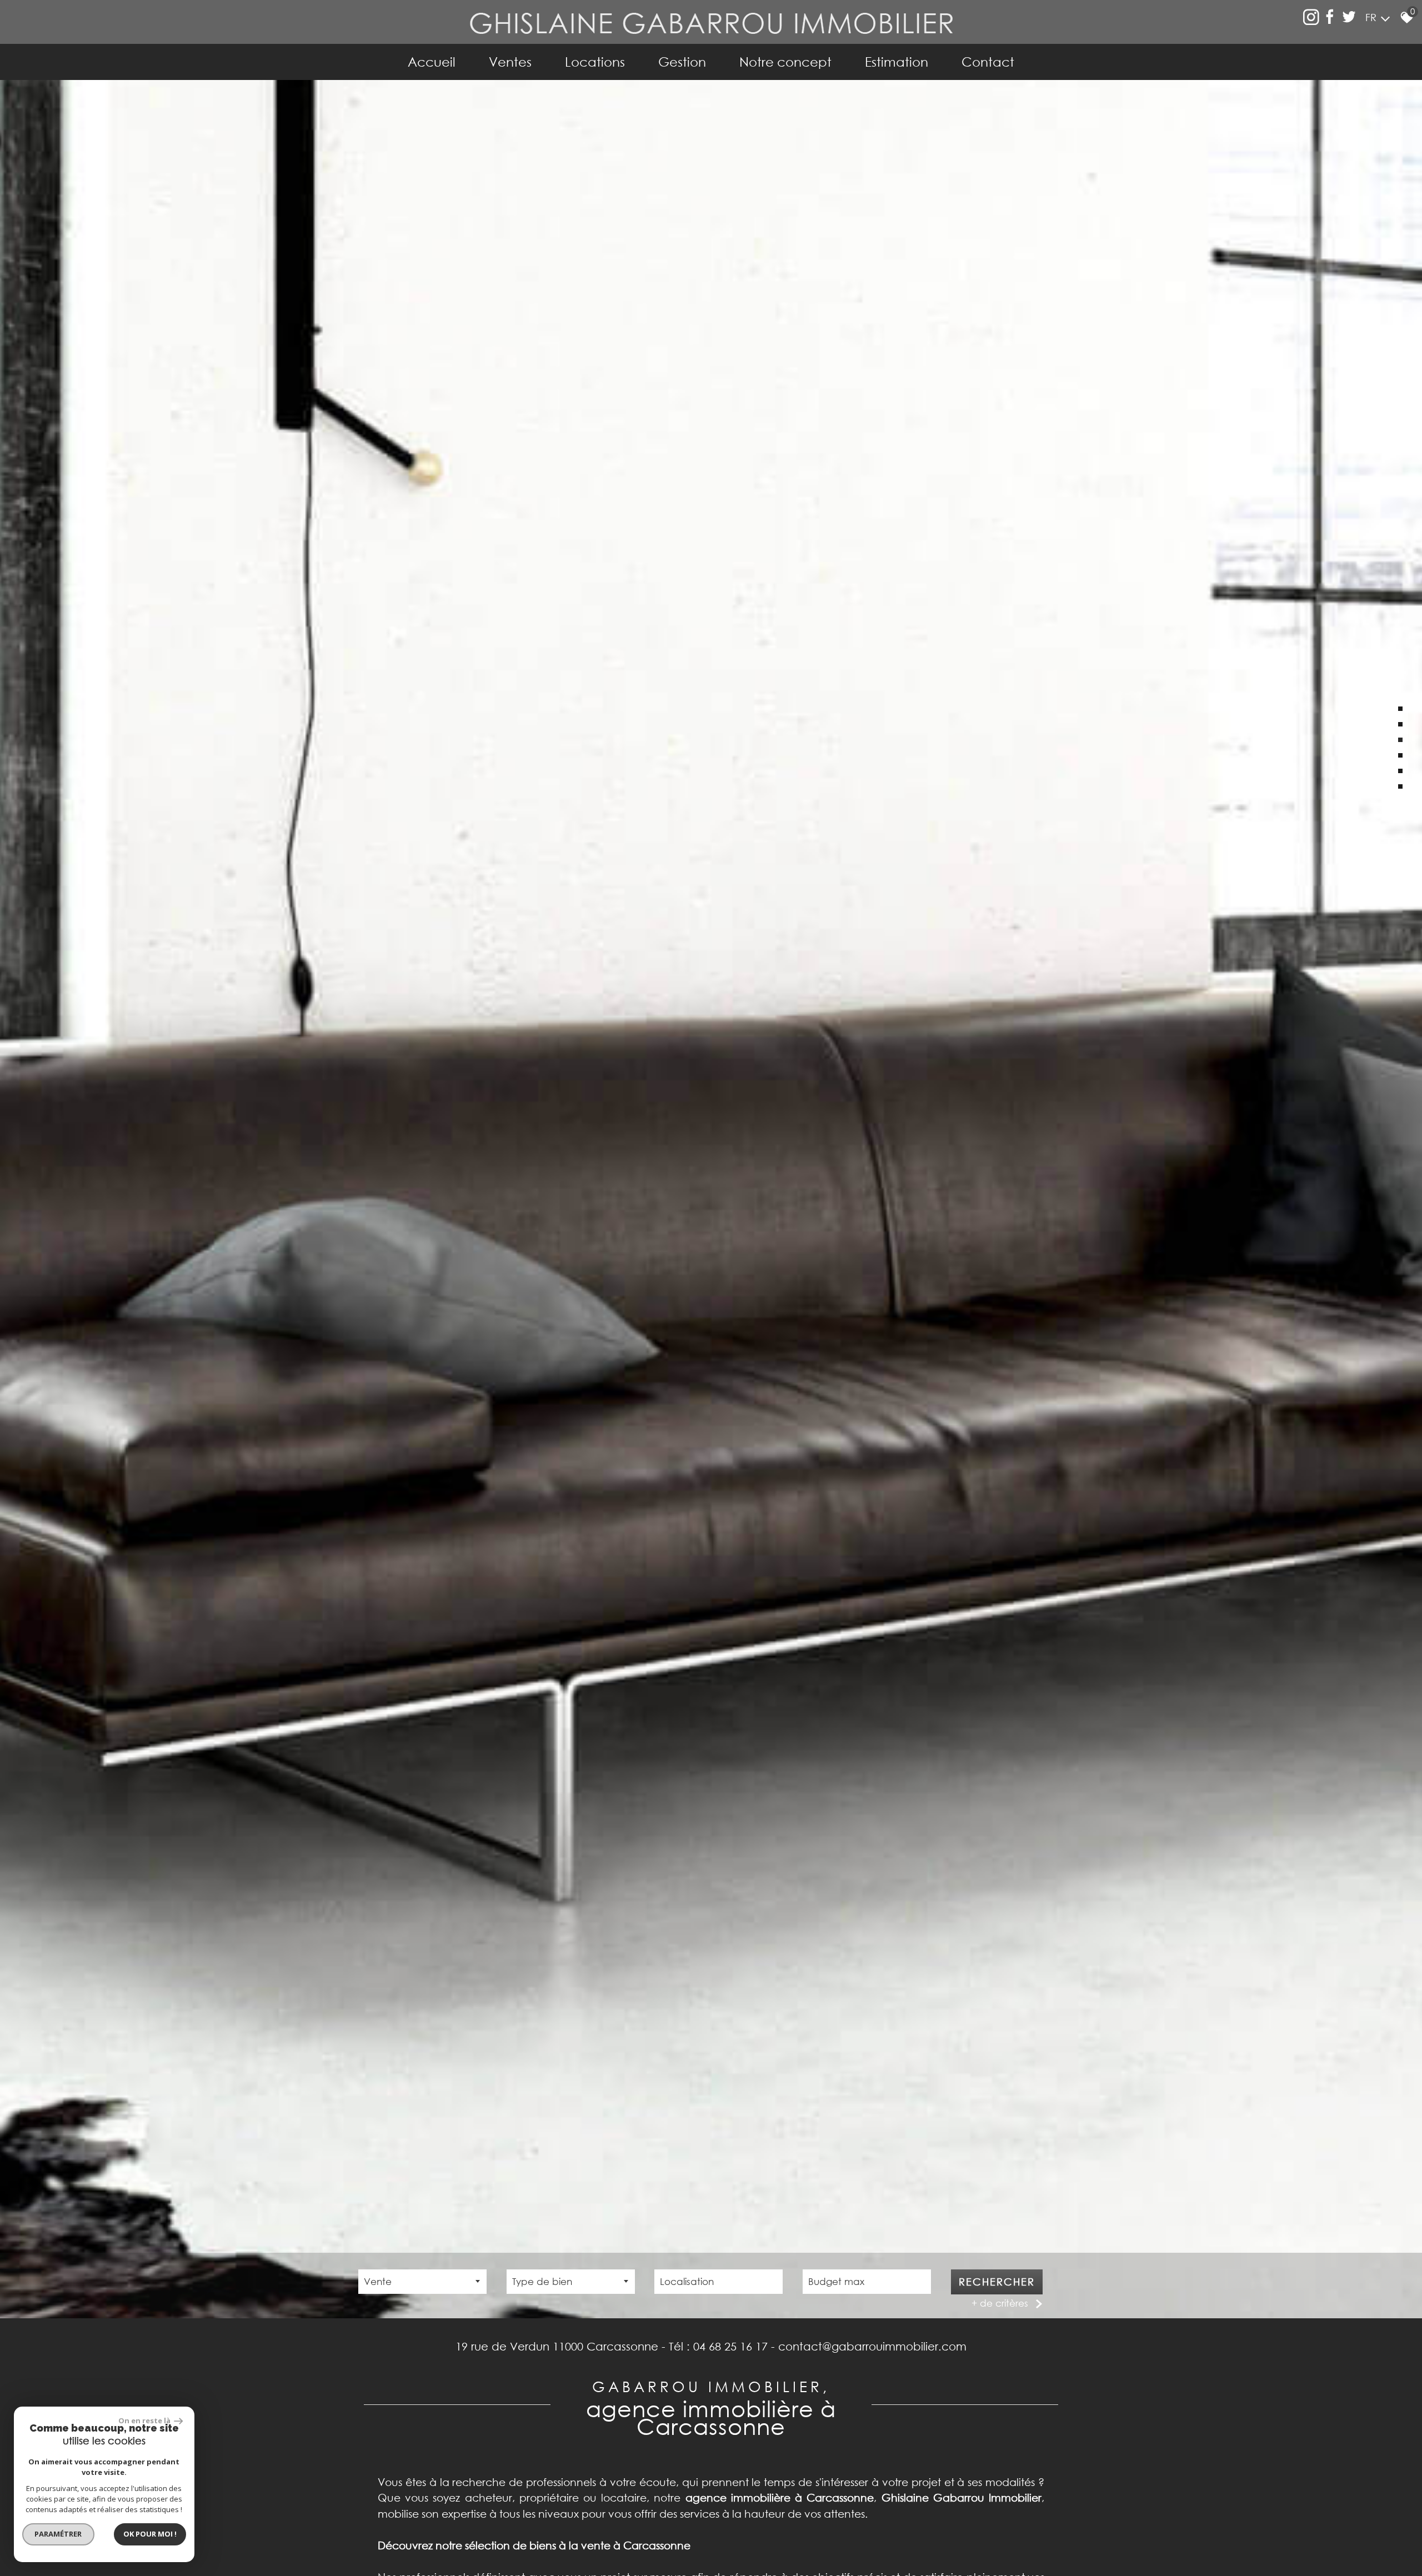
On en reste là (145, 2420)
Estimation (897, 62)
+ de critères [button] (1000, 2303)
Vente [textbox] (378, 2281)
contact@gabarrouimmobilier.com (872, 2346)
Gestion (682, 62)
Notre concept (785, 62)
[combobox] (422, 2282)
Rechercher (997, 2282)
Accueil (432, 62)
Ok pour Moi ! (150, 2534)
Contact (988, 62)
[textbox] (571, 2281)
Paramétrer (59, 2534)
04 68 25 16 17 (730, 2346)
